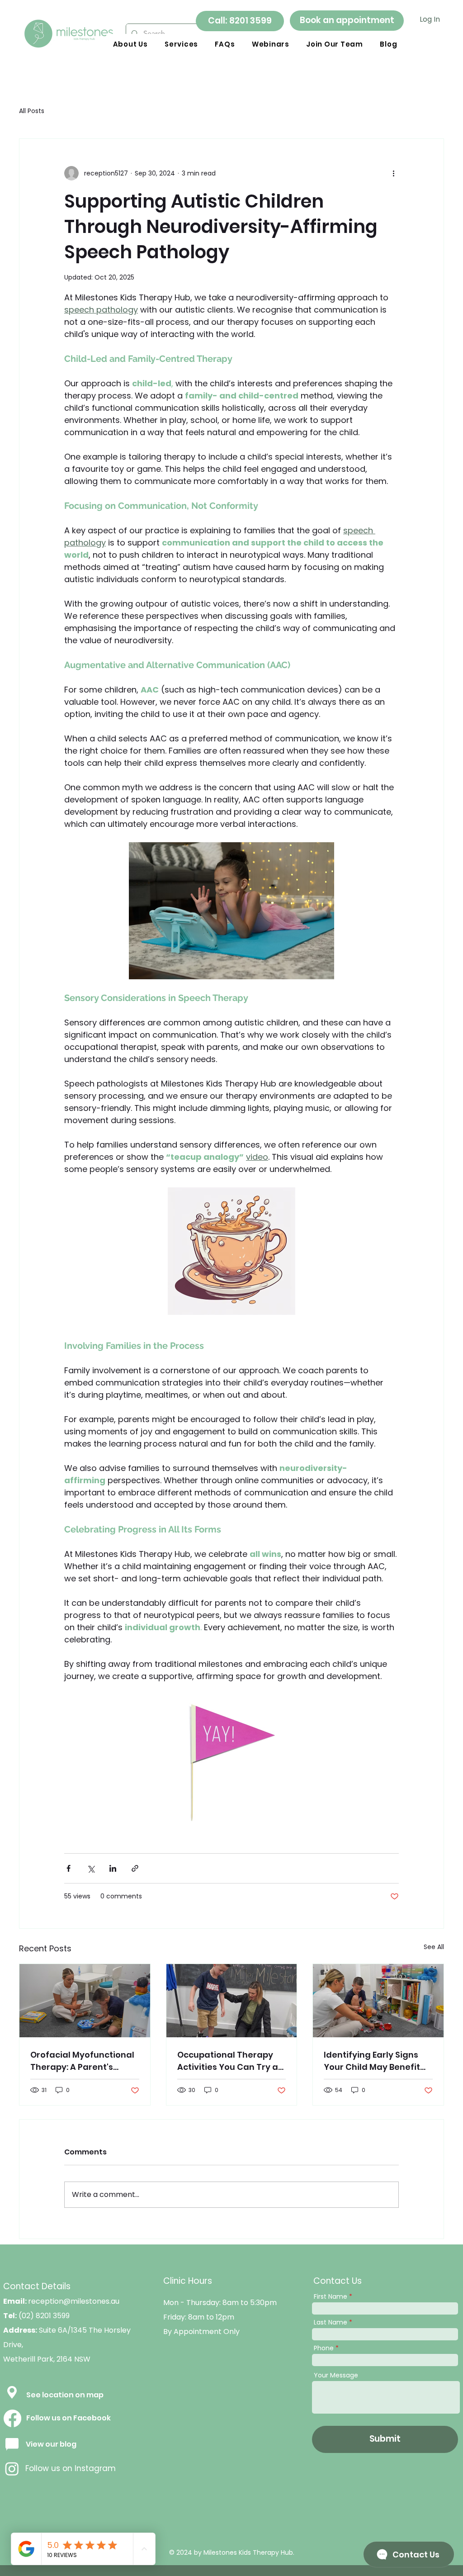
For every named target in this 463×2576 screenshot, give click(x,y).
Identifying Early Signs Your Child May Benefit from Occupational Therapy (372, 2061)
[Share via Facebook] (69, 1868)
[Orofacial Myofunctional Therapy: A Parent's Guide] (85, 2001)
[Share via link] (135, 1868)
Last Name (331, 2322)
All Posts (32, 111)
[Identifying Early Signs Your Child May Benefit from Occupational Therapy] (378, 2001)
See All (434, 1947)
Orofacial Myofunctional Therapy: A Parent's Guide (82, 2061)
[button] (181, 44)
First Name (331, 2296)
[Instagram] (12, 2469)
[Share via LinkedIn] (113, 1868)
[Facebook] (12, 2418)
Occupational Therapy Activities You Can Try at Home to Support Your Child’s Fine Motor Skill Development (229, 2061)
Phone (324, 2348)
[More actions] (393, 173)
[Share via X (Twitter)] (91, 1868)
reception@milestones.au (74, 2301)
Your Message (336, 2375)
